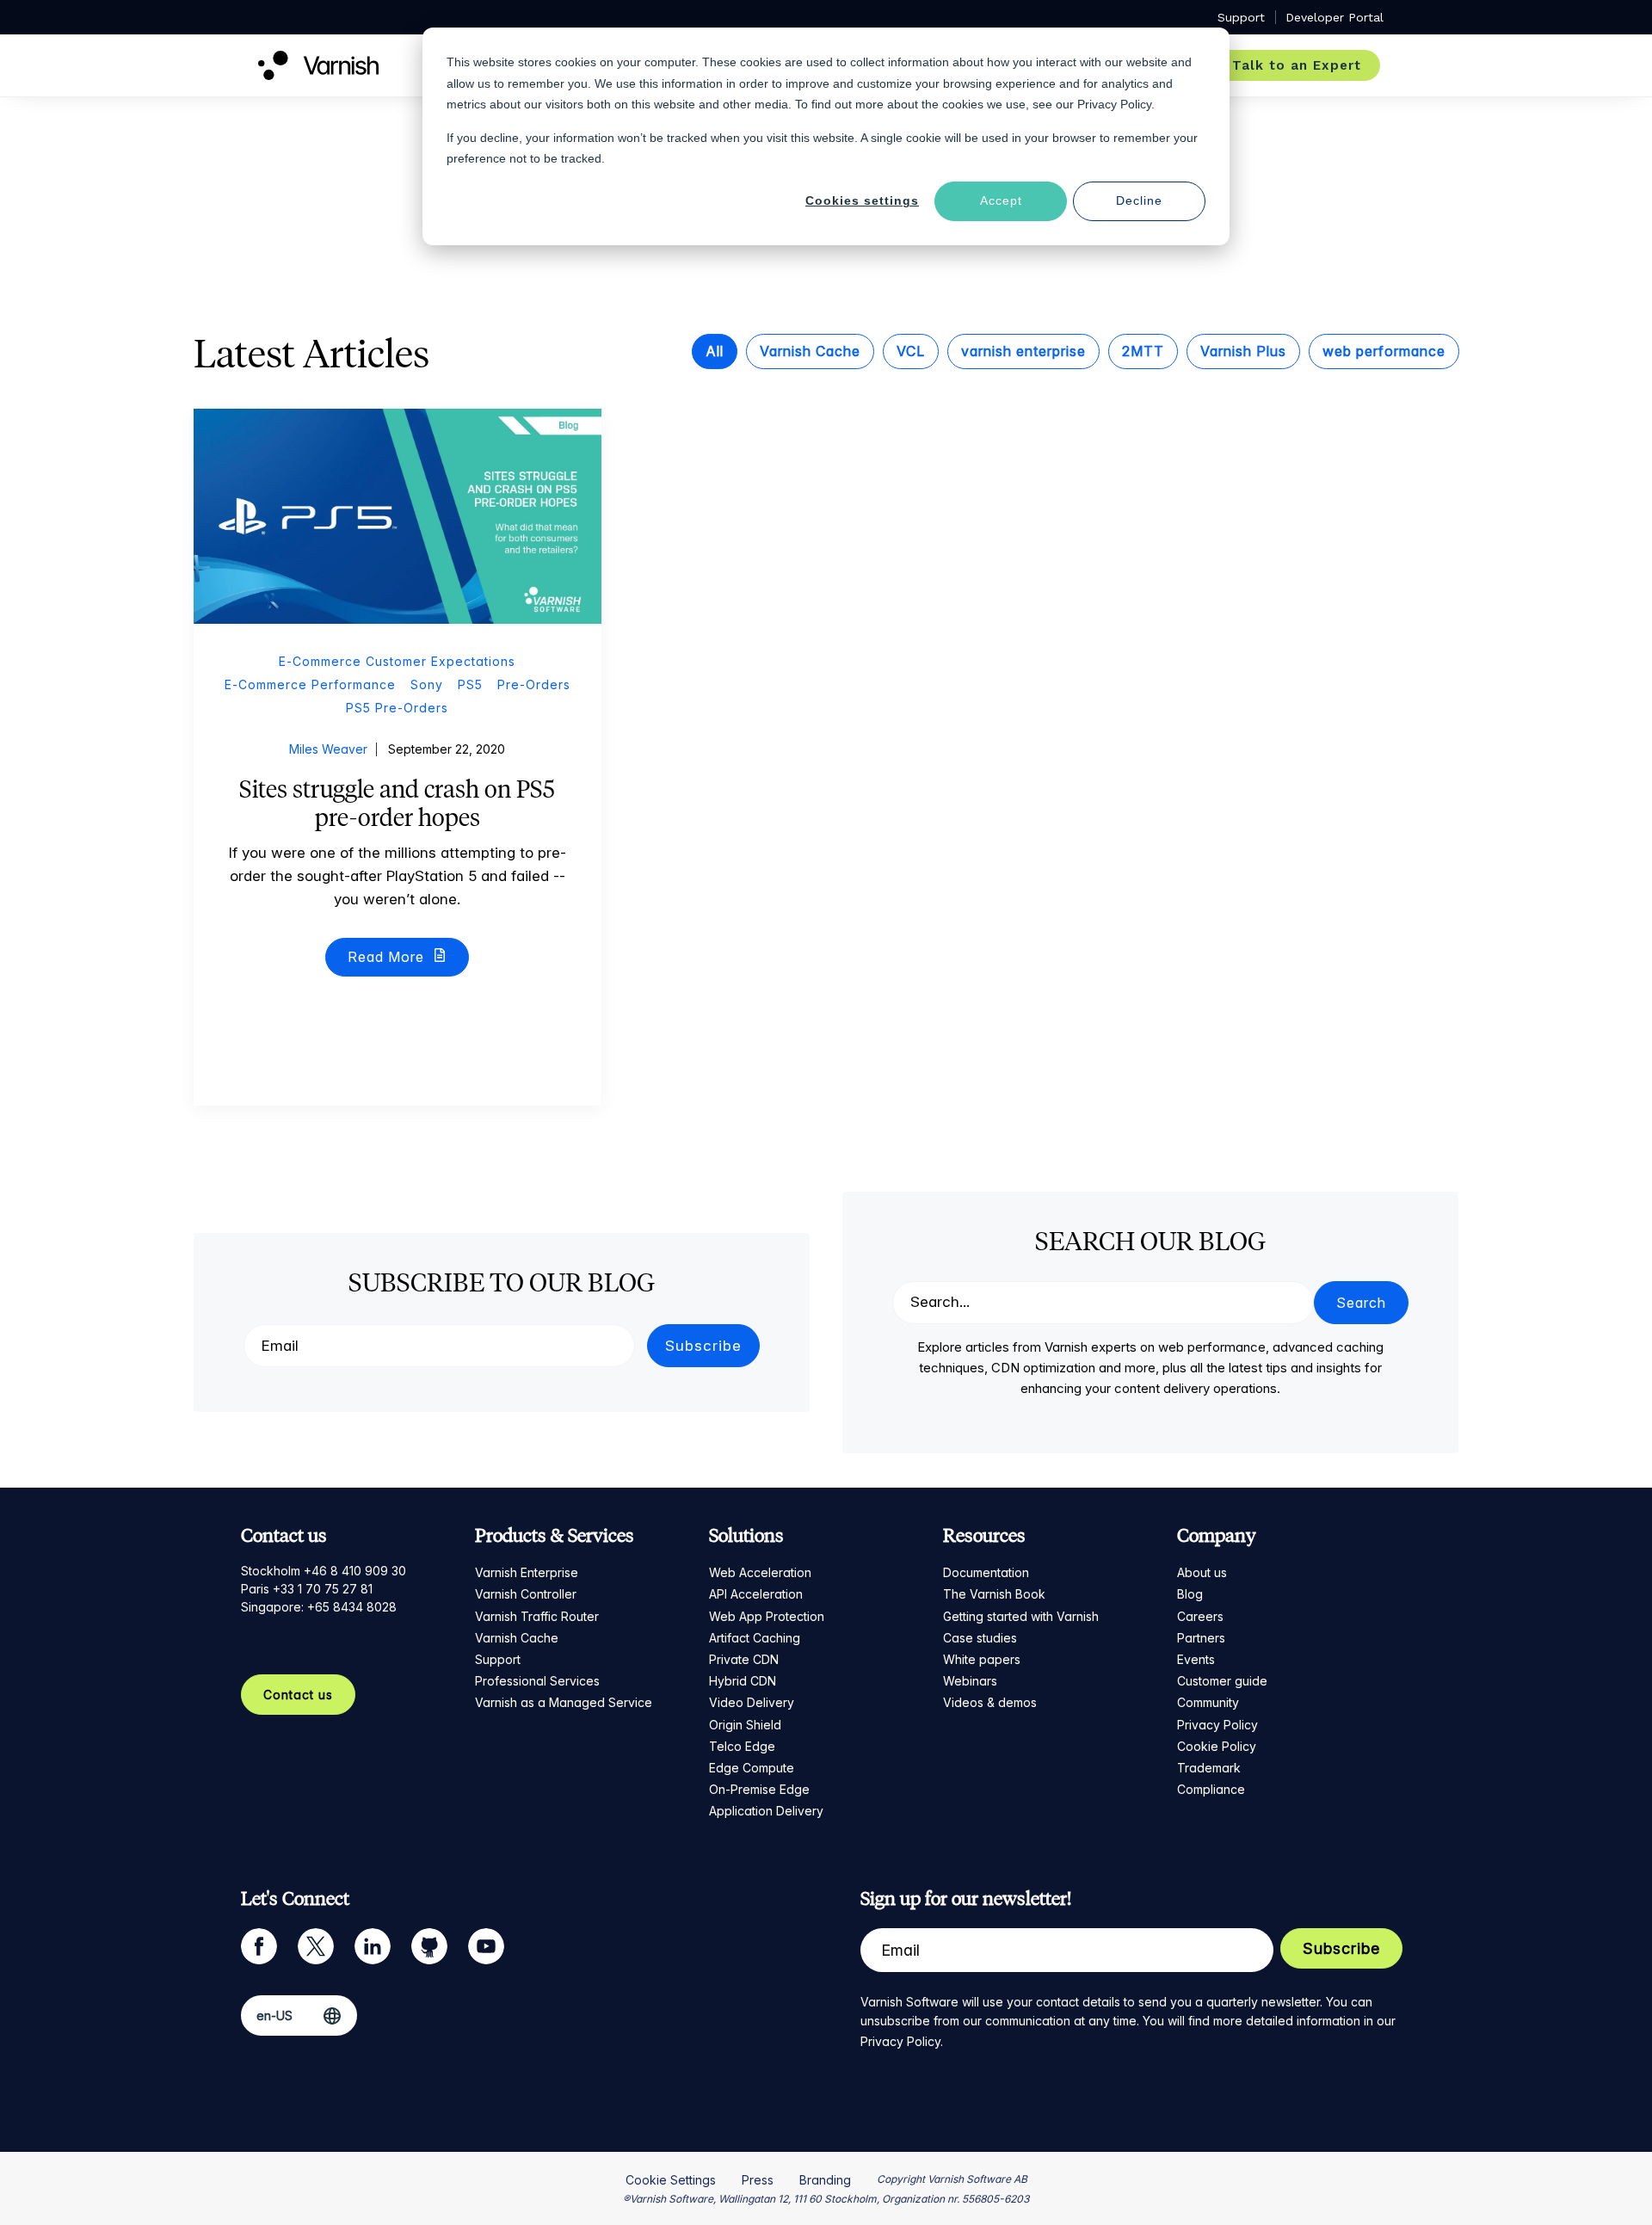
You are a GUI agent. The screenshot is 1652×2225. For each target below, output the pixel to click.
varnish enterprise (1023, 351)
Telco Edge (742, 1746)
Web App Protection (767, 1616)
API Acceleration (756, 1594)
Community (1208, 1702)
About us (1202, 1572)
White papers (982, 1659)
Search (1361, 1303)
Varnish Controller (526, 1594)
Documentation (986, 1572)
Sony (427, 684)
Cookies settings (862, 200)
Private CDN (744, 1659)
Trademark (1209, 1768)
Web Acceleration (760, 1572)
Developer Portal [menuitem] (1335, 17)
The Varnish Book (994, 1594)
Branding (825, 2180)
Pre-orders (534, 684)
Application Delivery (766, 1811)
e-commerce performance (310, 684)
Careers (1200, 1616)
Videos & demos (990, 1702)
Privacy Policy (1217, 1725)
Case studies (980, 1638)
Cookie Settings (671, 2180)
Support (498, 1659)
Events (1196, 1659)
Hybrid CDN (743, 1681)
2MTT (1143, 351)
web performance (1384, 351)
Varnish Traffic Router (537, 1616)
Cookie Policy (1217, 1746)
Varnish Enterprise (527, 1572)
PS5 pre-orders (397, 708)
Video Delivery (752, 1702)
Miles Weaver (328, 749)
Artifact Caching (755, 1638)
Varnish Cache (810, 351)
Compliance (1211, 1789)
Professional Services (537, 1681)
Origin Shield (745, 1725)
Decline (1139, 200)
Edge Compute (752, 1768)
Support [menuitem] (1241, 17)
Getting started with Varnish (1021, 1616)
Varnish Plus (1243, 351)
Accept (1001, 200)
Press (758, 2180)
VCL (911, 351)
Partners (1201, 1638)
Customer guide (1222, 1681)
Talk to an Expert (1297, 65)
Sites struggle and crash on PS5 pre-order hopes (397, 804)
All (715, 351)
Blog (1190, 1594)
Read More (388, 957)
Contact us (298, 1695)
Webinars (970, 1681)
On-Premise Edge (759, 1789)
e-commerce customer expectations (397, 661)
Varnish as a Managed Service (564, 1702)
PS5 (470, 684)
